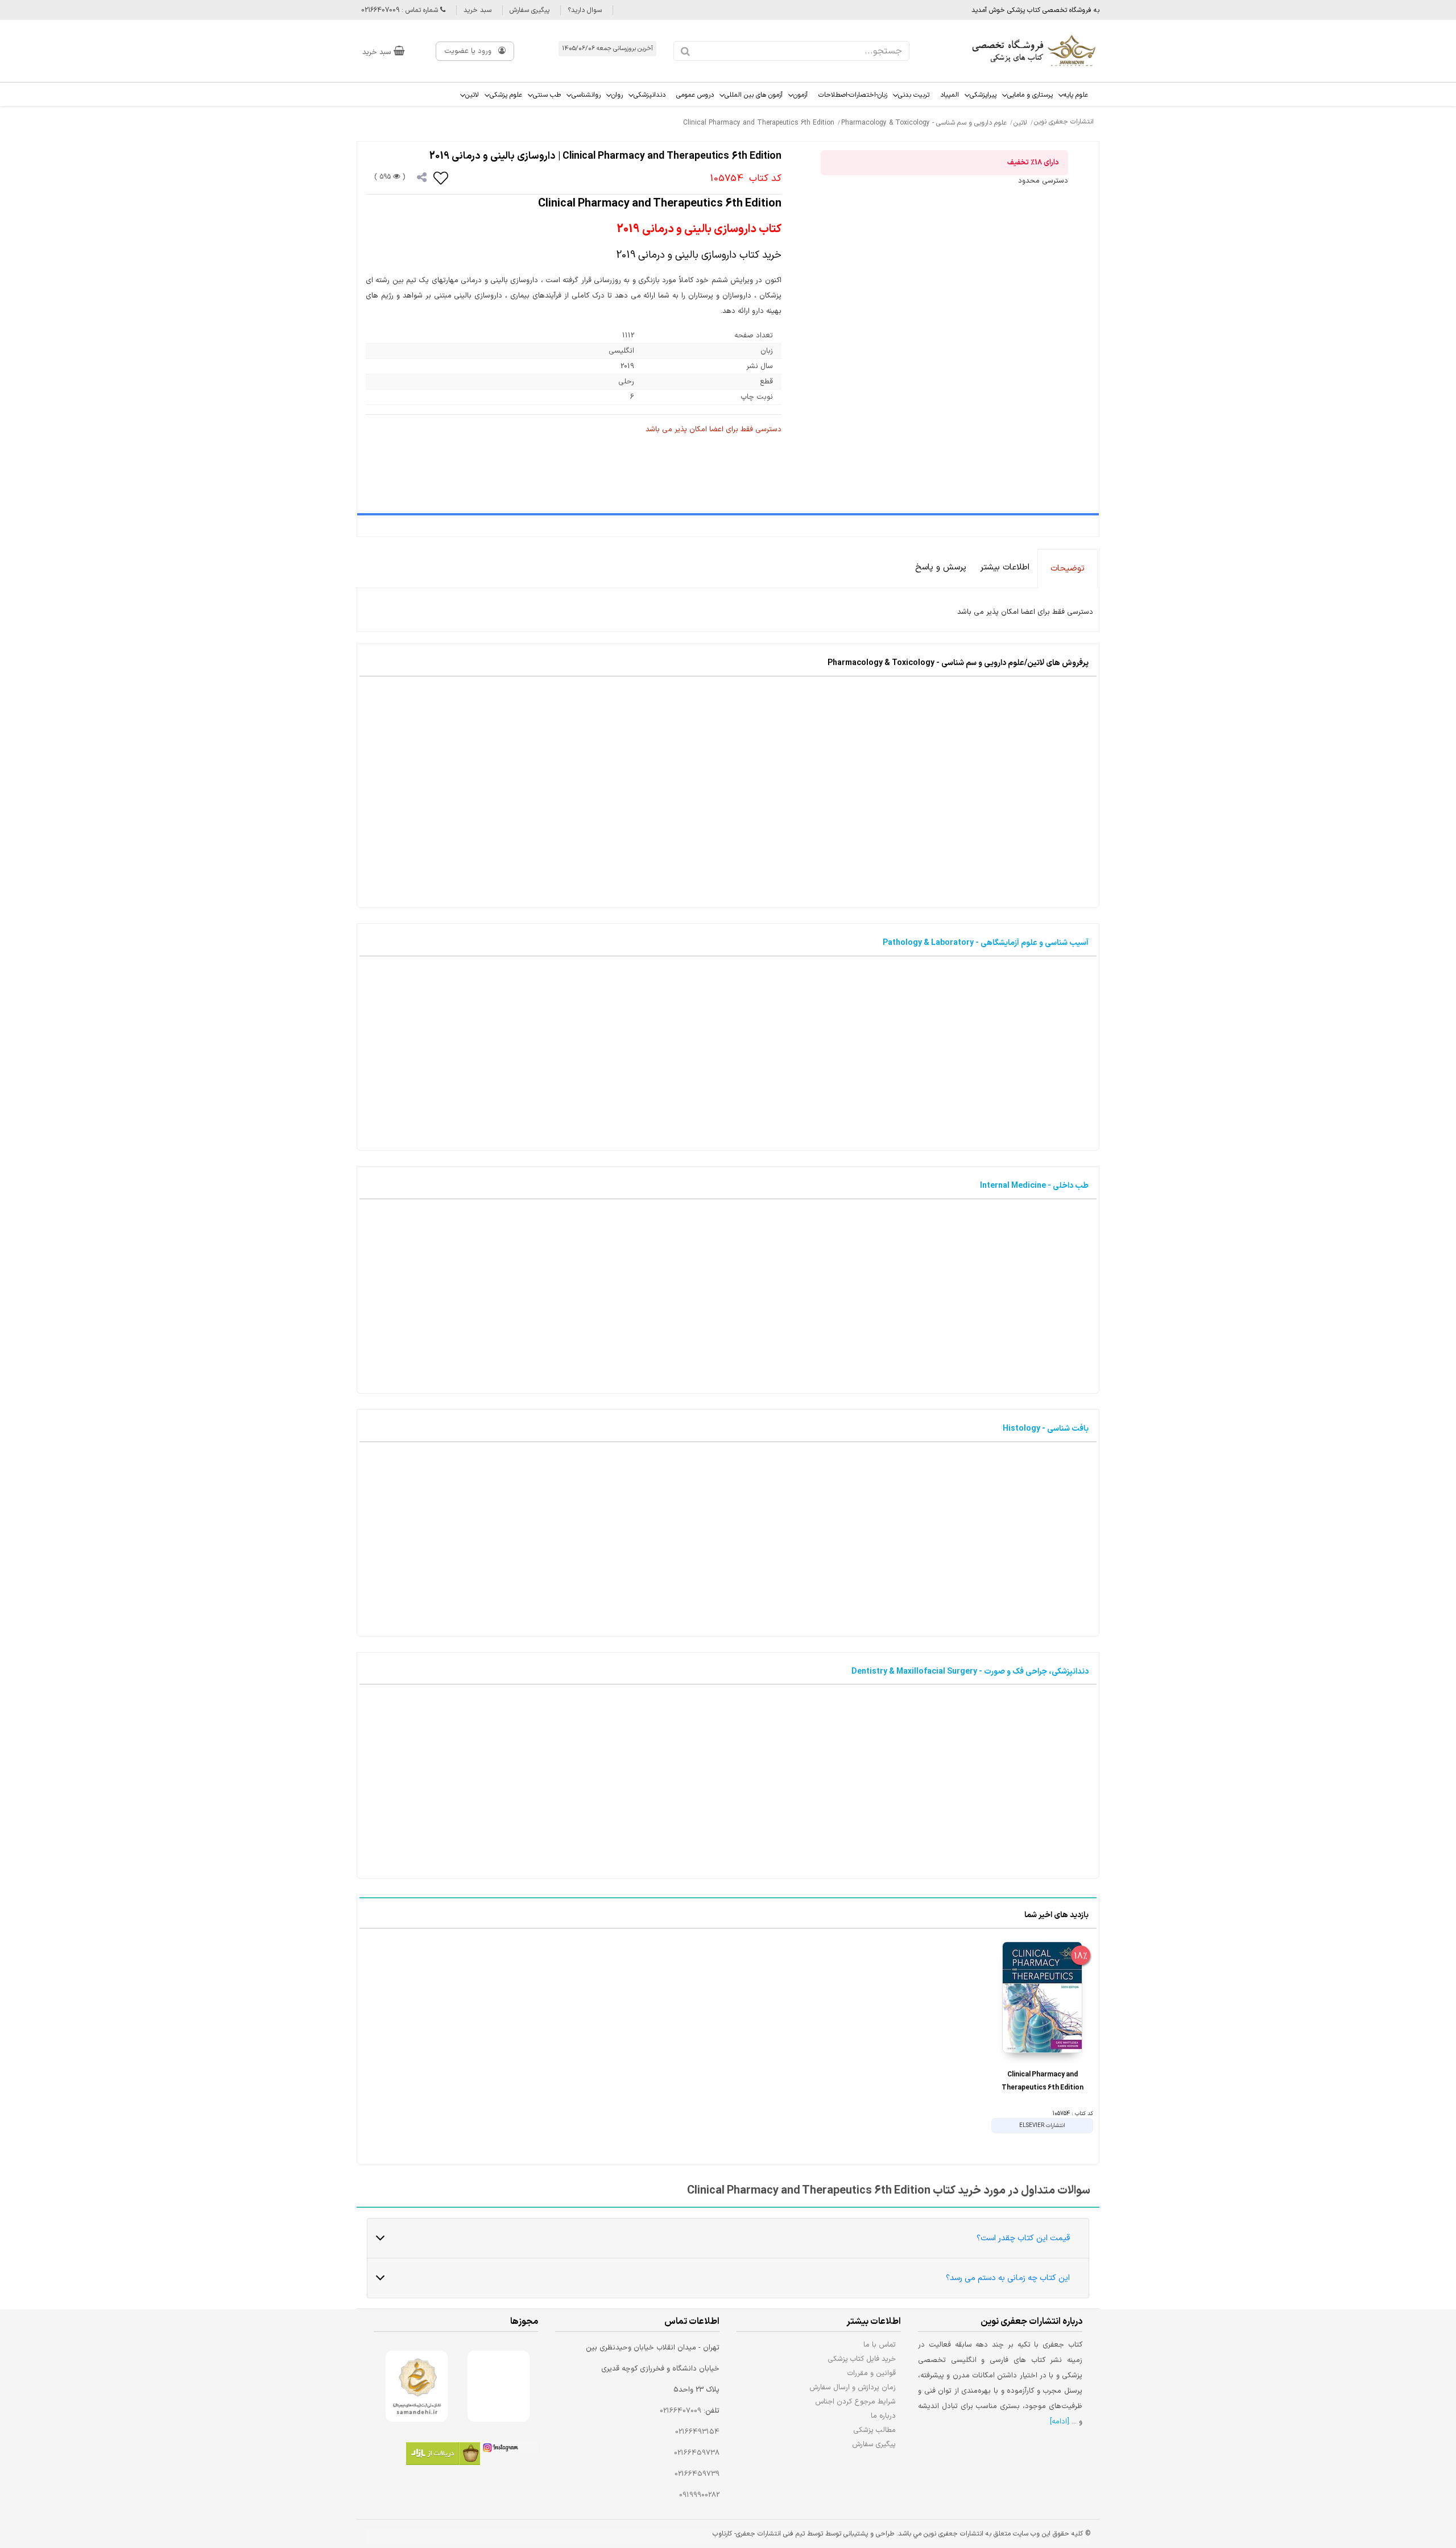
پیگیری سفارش (530, 10)
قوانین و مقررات (872, 2373)
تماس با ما (880, 2345)
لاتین (472, 95)
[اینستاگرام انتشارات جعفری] (509, 2450)
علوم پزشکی (506, 95)
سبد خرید (477, 10)
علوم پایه (1076, 95)
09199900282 (699, 2495)
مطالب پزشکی (875, 2430)
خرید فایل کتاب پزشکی (862, 2359)
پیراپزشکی (983, 95)
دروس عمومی (695, 95)
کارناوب (722, 2534)
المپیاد (950, 95)
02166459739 (697, 2474)
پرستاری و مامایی (1030, 95)
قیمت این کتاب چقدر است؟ (1023, 2238)
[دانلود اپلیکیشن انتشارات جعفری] (443, 2456)
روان (617, 95)
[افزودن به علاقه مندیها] (441, 177)
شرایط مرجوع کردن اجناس (855, 2402)
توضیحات (1068, 569)
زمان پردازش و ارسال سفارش (853, 2387)
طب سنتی (547, 95)
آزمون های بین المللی (754, 95)
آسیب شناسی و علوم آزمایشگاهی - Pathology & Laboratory (986, 943)
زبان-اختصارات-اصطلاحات (853, 95)
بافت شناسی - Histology (1046, 1429)
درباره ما (883, 2416)
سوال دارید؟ (585, 10)
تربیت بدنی (914, 95)
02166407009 (681, 2411)
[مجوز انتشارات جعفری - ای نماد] (499, 2386)
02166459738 (697, 2453)
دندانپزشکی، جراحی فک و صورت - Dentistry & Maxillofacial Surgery (970, 1672)
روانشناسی (586, 95)
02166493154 (697, 2432)
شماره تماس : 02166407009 (401, 10)
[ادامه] (1060, 2422)
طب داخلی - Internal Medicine (1034, 1186)
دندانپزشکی (650, 95)
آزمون (801, 95)
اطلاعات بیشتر (1005, 567)
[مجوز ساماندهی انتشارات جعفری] (417, 2386)
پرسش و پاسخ (941, 567)
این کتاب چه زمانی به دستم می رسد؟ (1008, 2278)
